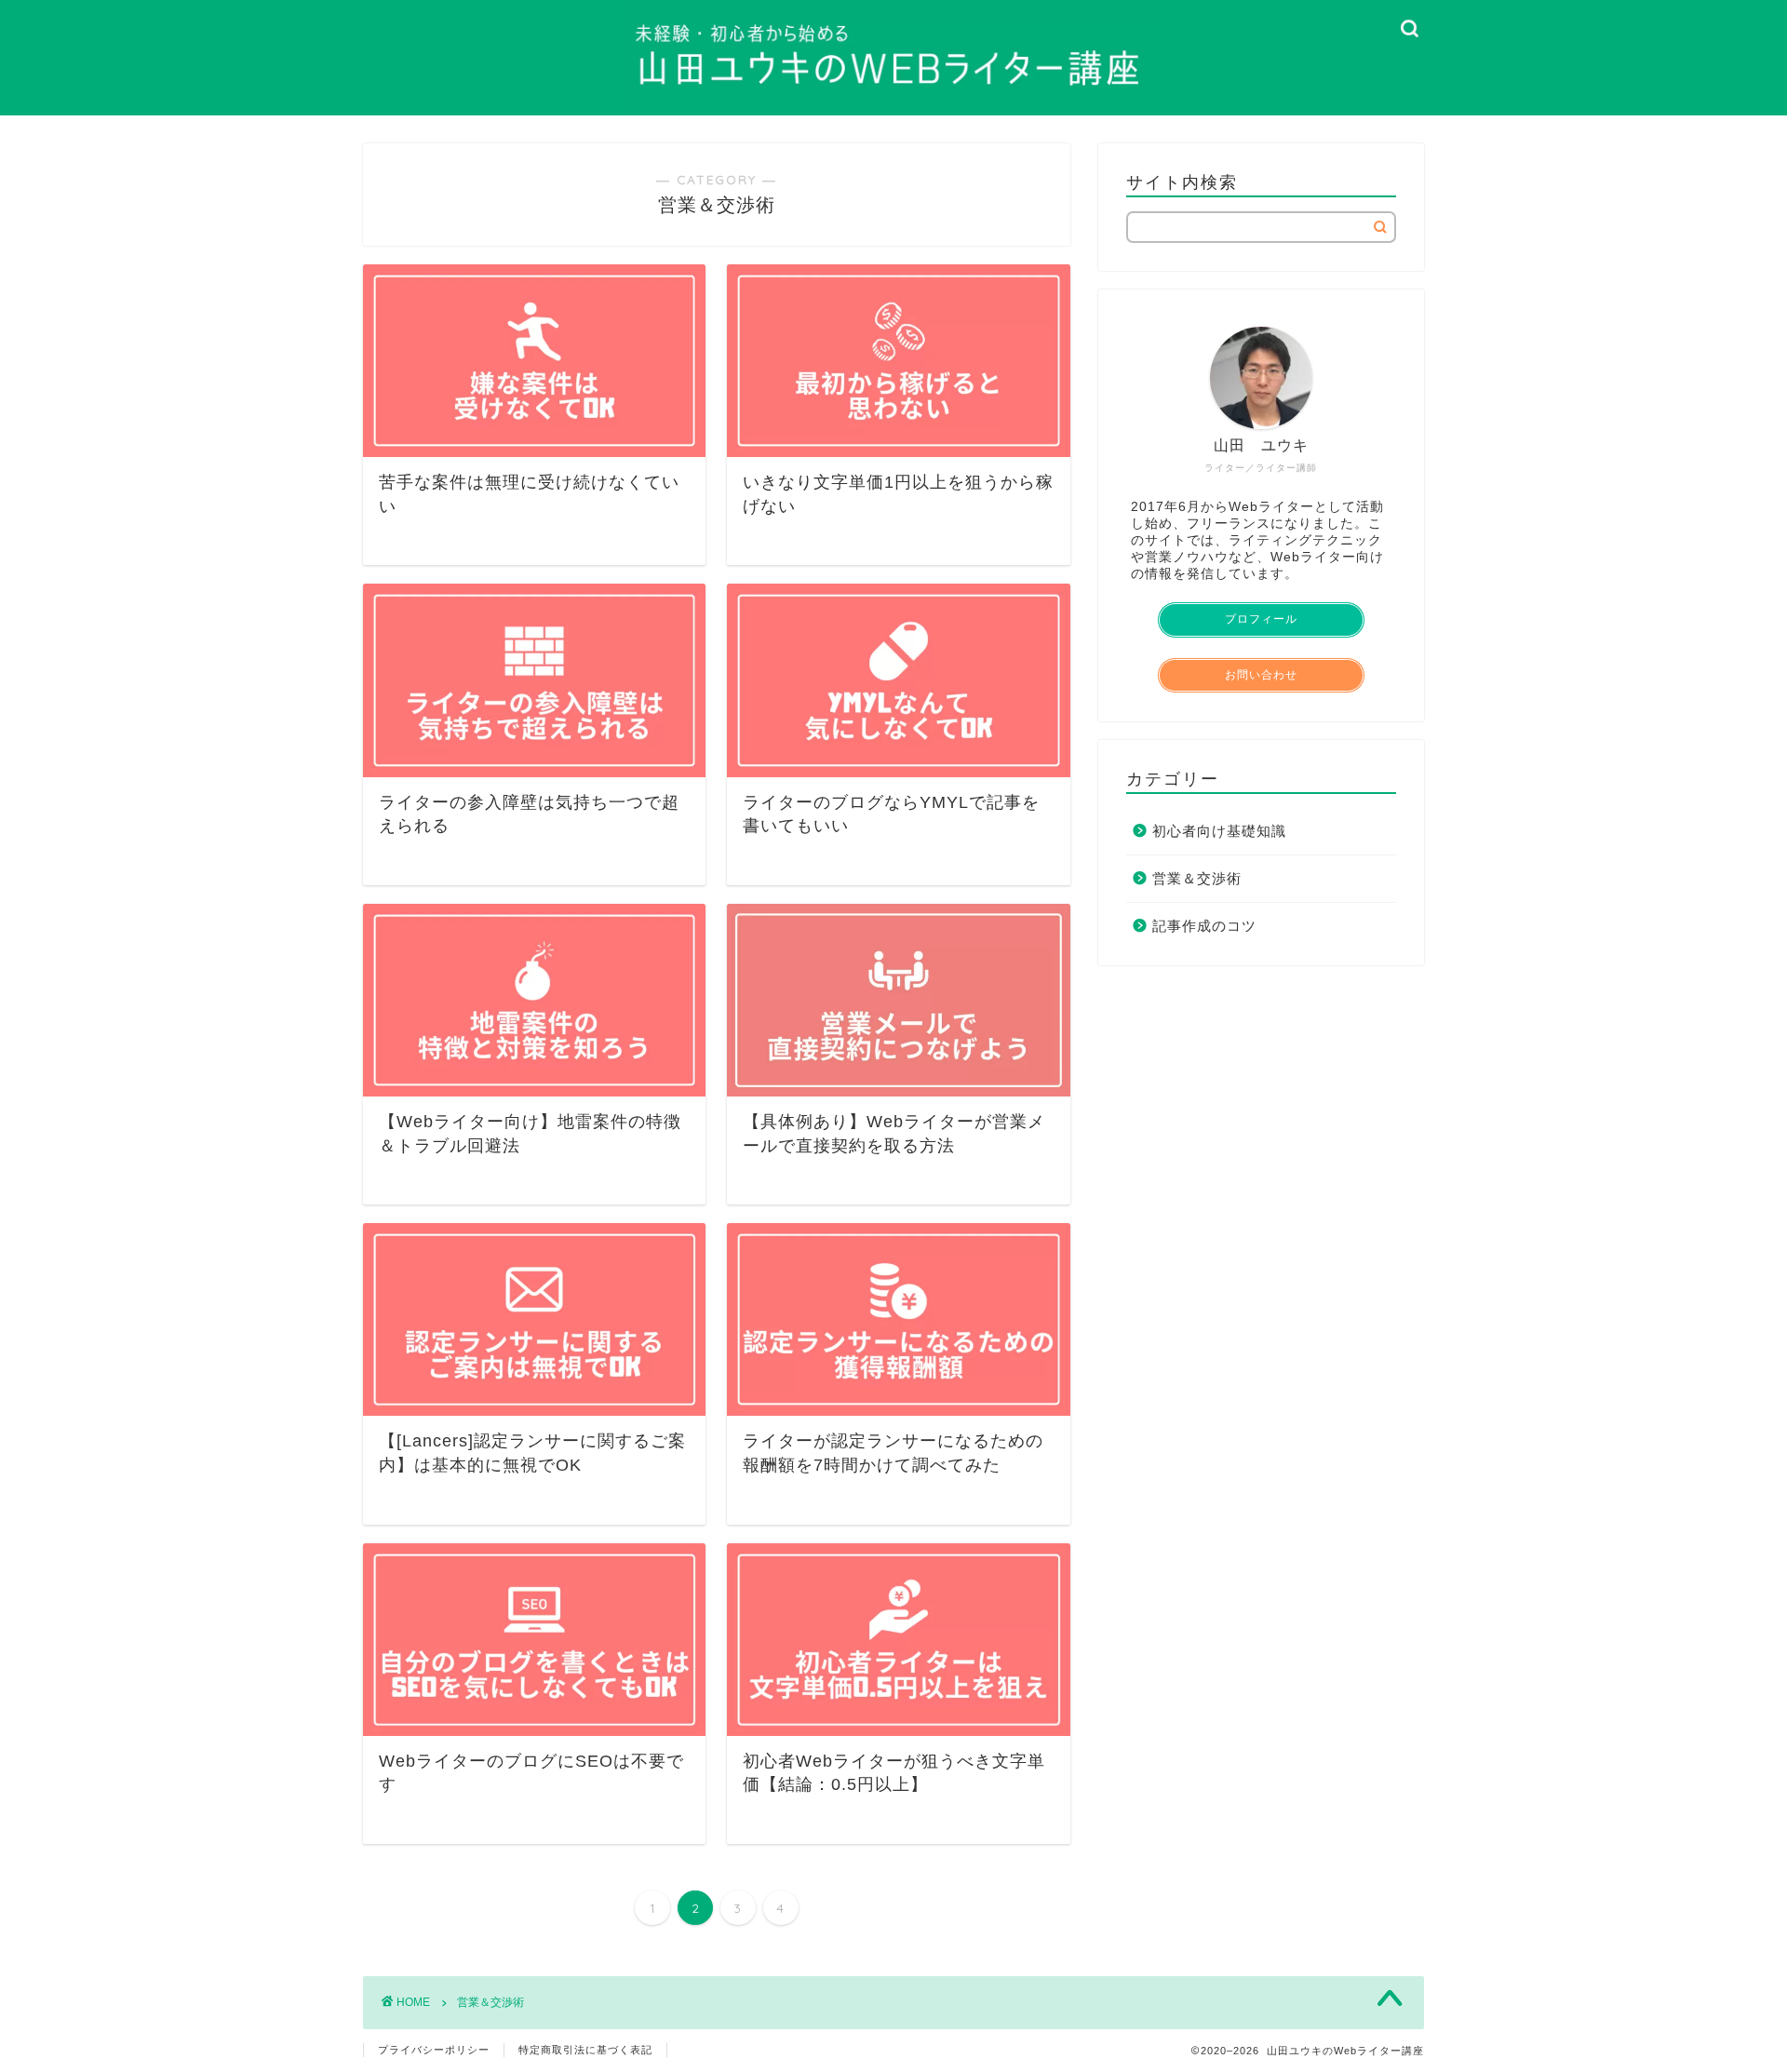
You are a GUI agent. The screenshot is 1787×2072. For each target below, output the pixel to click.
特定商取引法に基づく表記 (585, 2050)
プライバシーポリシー (434, 2050)
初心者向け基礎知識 (1219, 831)
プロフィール (1261, 619)
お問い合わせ (1261, 675)
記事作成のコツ (1204, 926)
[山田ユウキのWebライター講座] (893, 110)
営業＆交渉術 (1197, 878)
